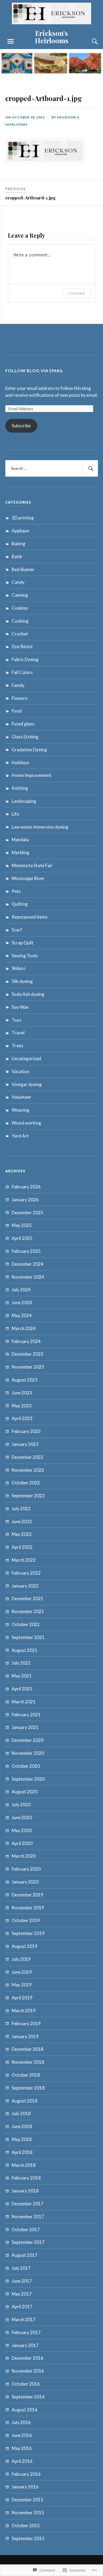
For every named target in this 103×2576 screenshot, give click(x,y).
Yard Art (20, 1136)
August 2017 (25, 2255)
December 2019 (27, 1895)
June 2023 (22, 1393)
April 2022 (22, 1547)
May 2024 (22, 1315)
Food (17, 711)
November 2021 (28, 1611)
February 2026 (26, 1187)
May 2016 (22, 2448)
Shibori (18, 968)
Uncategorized (26, 1058)
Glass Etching (25, 737)
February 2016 (26, 2474)
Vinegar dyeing (27, 1084)
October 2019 (26, 1920)
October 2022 (26, 1483)
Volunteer (22, 1097)
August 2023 (25, 1380)
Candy (18, 582)
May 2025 (22, 1225)
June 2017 (22, 2281)
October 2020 (26, 1766)
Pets (16, 891)
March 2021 (24, 1702)
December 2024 (27, 1264)
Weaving (20, 1110)
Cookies (20, 608)
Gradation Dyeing (29, 750)
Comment (77, 293)
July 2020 (21, 1805)
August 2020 (25, 1792)
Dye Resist (22, 646)
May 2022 (22, 1534)
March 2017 (24, 2319)
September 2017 (28, 2242)
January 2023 (25, 1444)
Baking (18, 544)
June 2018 (22, 2126)
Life (15, 814)
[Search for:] (52, 469)
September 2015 (28, 2538)
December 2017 (27, 2204)
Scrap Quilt (23, 943)
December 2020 (27, 1740)
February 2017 (26, 2332)
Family (18, 685)
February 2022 (26, 1573)
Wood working (26, 1123)
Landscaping (24, 801)
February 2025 (26, 1251)
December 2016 (27, 2358)
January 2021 (25, 1727)
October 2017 (26, 2229)
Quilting (20, 904)
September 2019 (28, 1933)
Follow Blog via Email (34, 371)
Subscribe (21, 426)
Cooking (20, 621)
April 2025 (22, 1238)
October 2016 (26, 2384)
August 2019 (25, 1946)
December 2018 (27, 2049)
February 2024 (26, 1341)
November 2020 (28, 1753)
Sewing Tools (25, 956)
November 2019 (28, 1908)
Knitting (20, 788)
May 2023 (22, 1406)
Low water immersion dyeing (40, 827)
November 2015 (28, 2513)
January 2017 (25, 2345)
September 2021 (28, 1637)
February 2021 (26, 1715)
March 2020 (24, 1856)
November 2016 (28, 2371)
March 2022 (24, 1560)
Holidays (20, 763)
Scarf (17, 930)
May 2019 (22, 1985)
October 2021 (26, 1624)
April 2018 (22, 2152)
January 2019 (25, 2036)
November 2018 (28, 2062)
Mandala (20, 840)
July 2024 (21, 1290)
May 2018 (22, 2139)
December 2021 (27, 1598)
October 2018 (26, 2075)
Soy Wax (20, 1007)
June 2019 (22, 1972)
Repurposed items (30, 917)
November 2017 (28, 2217)
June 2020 (22, 1817)
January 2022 (25, 1586)
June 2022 (22, 1521)
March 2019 (24, 2011)
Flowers (20, 698)
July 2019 (21, 1959)
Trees (17, 1046)
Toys (17, 1020)
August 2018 (25, 2101)
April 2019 (22, 1998)
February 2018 (26, 2178)
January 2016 (25, 2487)
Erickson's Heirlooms (52, 37)
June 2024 (22, 1303)
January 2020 (25, 1882)
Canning (20, 595)
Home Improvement (32, 775)
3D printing (23, 518)
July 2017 (21, 2268)
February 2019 (26, 2023)
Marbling (20, 852)
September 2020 (28, 1779)
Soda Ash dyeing (28, 994)
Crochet (20, 634)
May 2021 (22, 1676)
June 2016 (22, 2435)
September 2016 (28, 2397)
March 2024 (24, 1328)
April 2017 (22, 2307)
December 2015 (27, 2500)
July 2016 (21, 2422)
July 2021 (21, 1663)
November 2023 (28, 1367)
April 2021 (22, 1689)
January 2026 (25, 1200)
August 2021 (25, 1650)
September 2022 (28, 1496)
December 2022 (27, 1457)
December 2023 (27, 1354)
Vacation (20, 1071)
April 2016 (22, 2461)
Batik (17, 556)
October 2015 (26, 2525)
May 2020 (22, 1830)
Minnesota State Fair (32, 865)
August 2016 (25, 2410)
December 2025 (27, 1213)
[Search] (90, 41)
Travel (18, 1033)
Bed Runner (23, 569)
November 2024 (28, 1277)
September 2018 (28, 2088)
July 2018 (21, 2113)
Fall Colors (22, 672)
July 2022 (21, 1509)
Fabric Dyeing (25, 659)
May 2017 (22, 2294)
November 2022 (28, 1470)
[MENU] (11, 41)
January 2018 (25, 2191)
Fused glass (23, 724)
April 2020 (22, 1843)
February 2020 (26, 1869)
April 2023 (22, 1418)
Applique (20, 531)
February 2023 (26, 1431)
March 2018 (24, 2165)
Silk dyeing (22, 981)
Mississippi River (28, 878)
